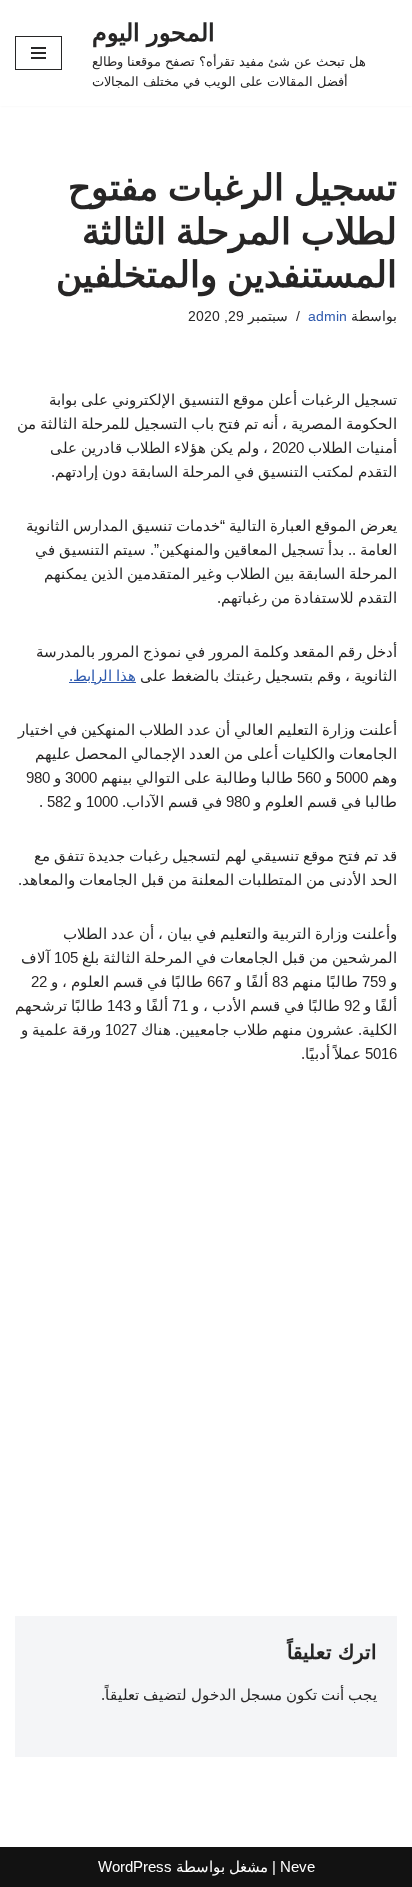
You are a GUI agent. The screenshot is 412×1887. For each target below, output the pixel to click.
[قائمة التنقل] (38, 53)
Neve (297, 1866)
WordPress (135, 1866)
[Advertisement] (206, 1302)
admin (327, 316)
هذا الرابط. (102, 675)
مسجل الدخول (236, 1694)
